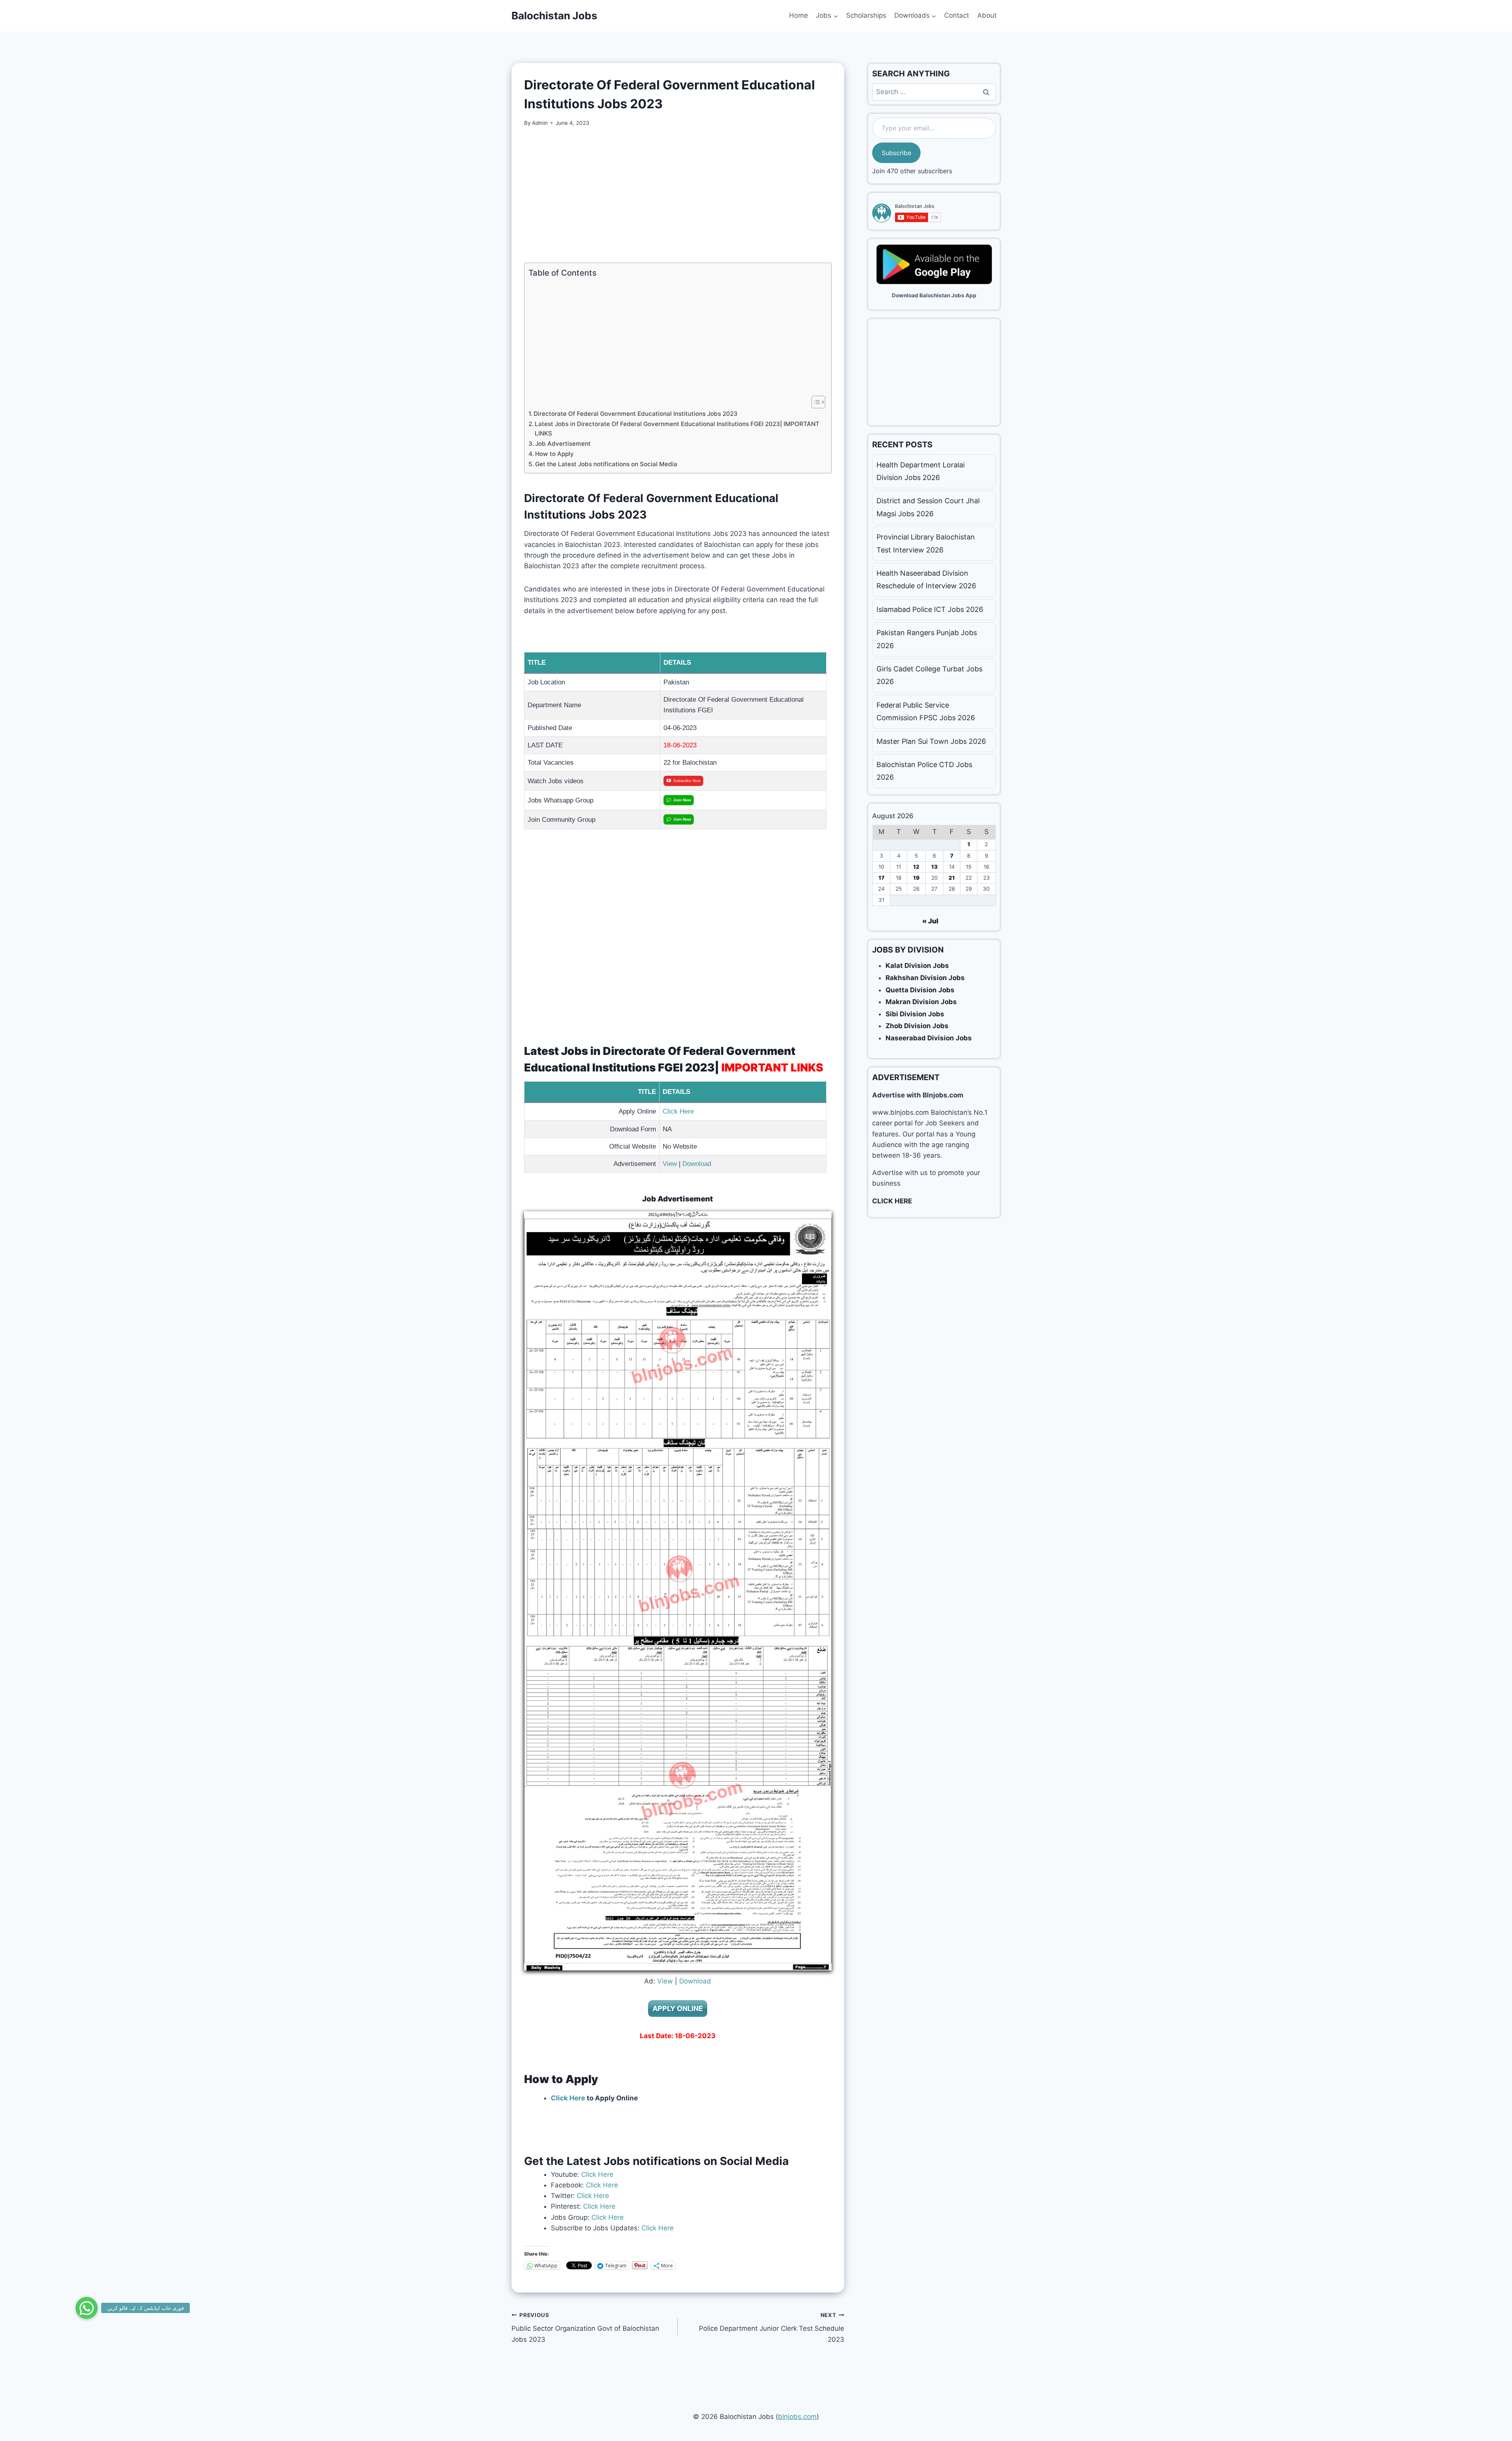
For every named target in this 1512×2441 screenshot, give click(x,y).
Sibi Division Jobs (915, 1014)
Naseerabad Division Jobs (929, 1038)
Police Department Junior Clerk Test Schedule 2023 (771, 2328)
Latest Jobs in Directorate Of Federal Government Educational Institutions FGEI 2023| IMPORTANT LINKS (677, 429)
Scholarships (866, 15)
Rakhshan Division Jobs (925, 978)
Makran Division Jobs (921, 1002)
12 (916, 867)
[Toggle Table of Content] (814, 402)
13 (934, 867)
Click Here (678, 1111)
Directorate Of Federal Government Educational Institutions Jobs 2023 (636, 414)
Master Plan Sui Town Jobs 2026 (931, 741)
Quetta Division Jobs (920, 990)
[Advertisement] (678, 195)
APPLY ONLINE (678, 2008)
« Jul (930, 921)
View (670, 1164)
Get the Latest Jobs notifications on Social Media (606, 464)
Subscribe (896, 153)
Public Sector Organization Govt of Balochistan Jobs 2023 (585, 2328)
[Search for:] (934, 92)
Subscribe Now (687, 781)
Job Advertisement (563, 444)
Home (799, 15)
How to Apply (554, 454)
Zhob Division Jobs (917, 1026)
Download (697, 1164)
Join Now (682, 800)
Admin (540, 123)
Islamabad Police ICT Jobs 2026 (930, 609)
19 (916, 878)
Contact (957, 15)
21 (952, 878)
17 (881, 878)
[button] (87, 2308)
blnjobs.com (797, 2417)
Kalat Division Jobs (917, 966)
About (987, 15)
